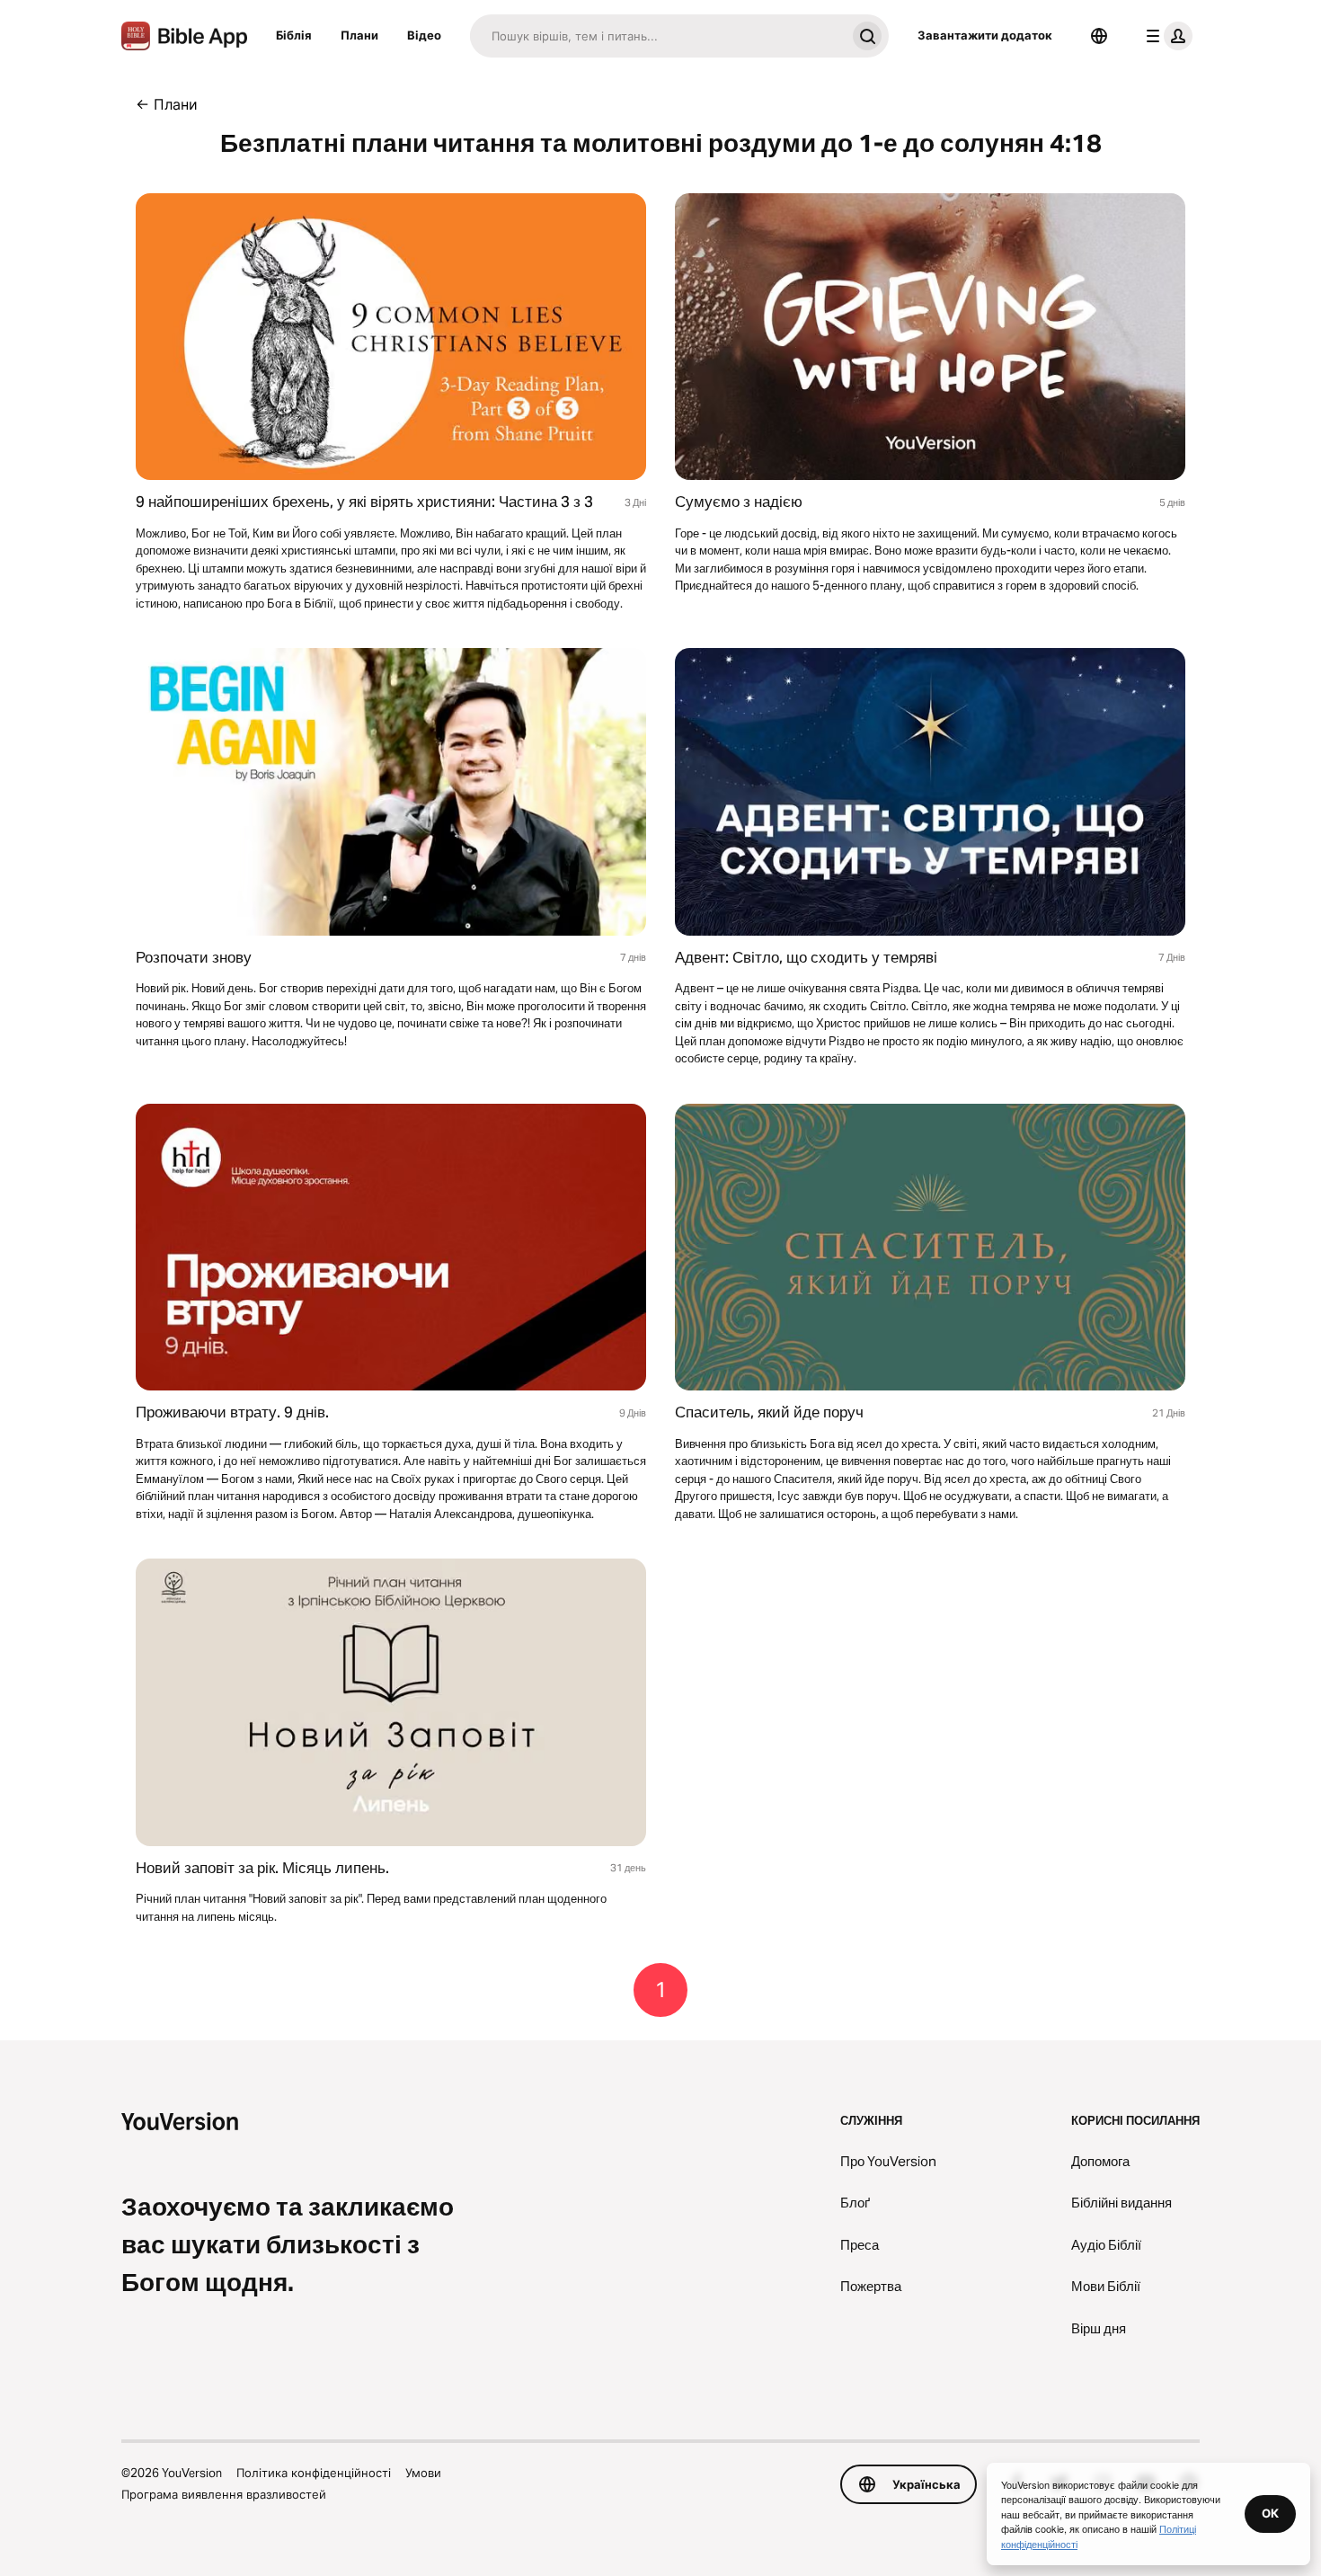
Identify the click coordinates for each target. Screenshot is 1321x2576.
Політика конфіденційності (314, 2473)
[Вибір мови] (1099, 36)
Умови (423, 2473)
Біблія (294, 35)
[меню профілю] (1166, 36)
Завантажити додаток (985, 35)
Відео (424, 35)
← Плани (167, 104)
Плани (359, 35)
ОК (1270, 2513)
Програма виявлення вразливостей (224, 2494)
